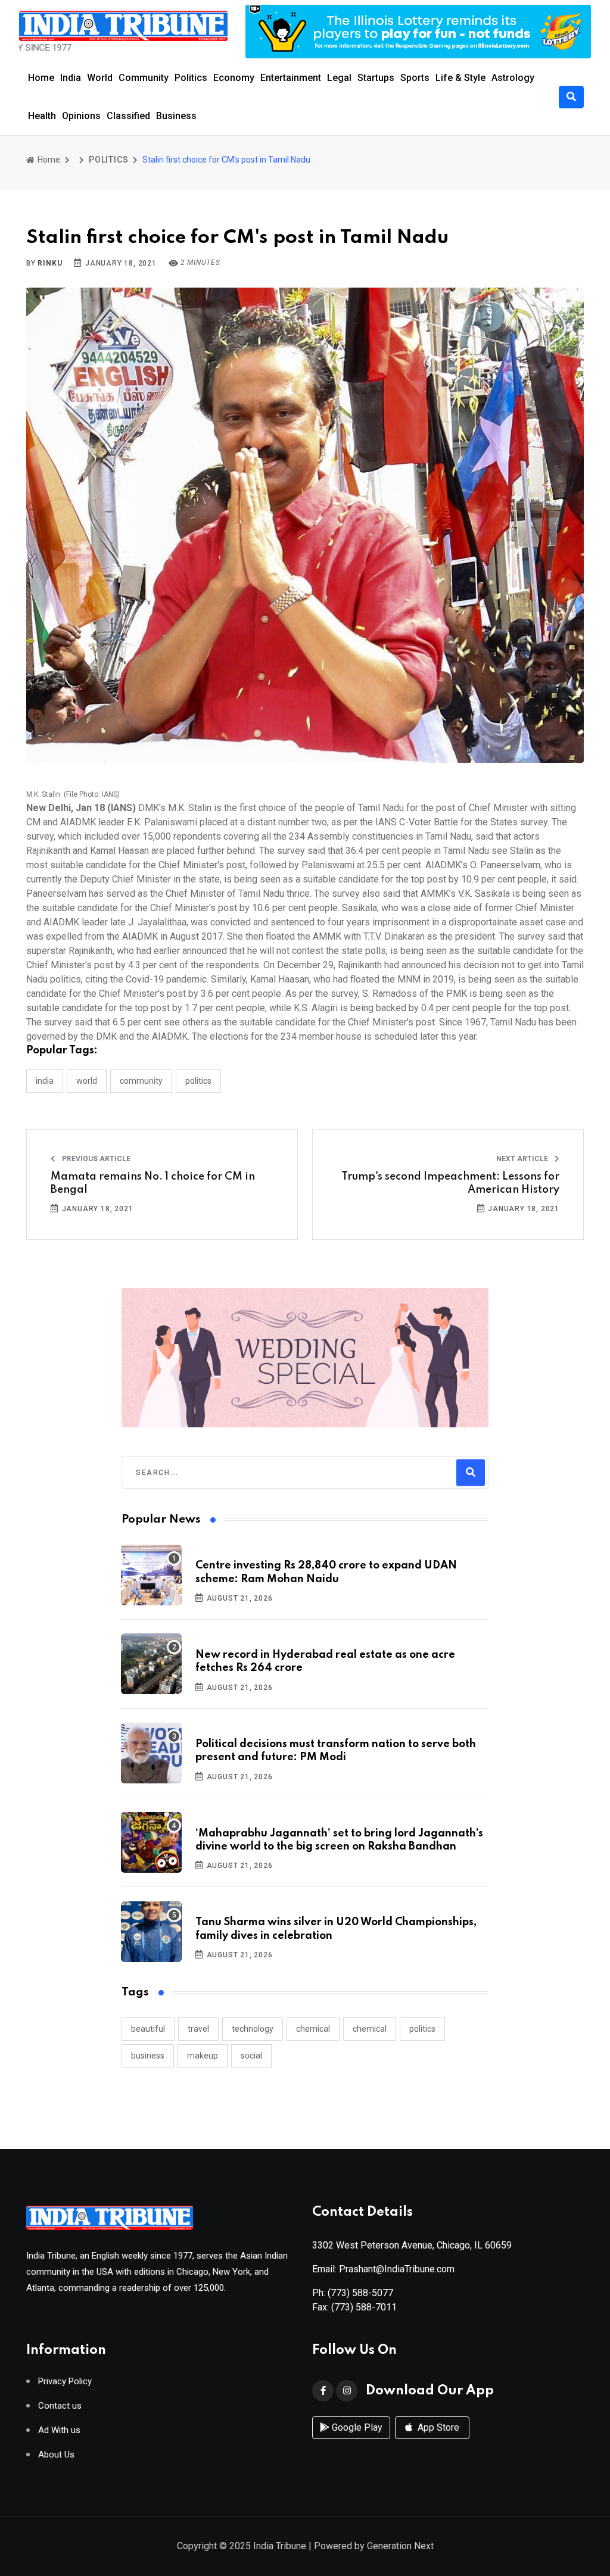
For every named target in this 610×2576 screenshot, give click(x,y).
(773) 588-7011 (364, 2307)
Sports (415, 78)
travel (198, 2029)
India (71, 78)
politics (422, 2029)
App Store (437, 2427)
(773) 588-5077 (360, 2293)
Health (42, 116)
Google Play (356, 2427)
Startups (376, 78)
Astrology (513, 78)
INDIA (45, 1081)
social (251, 2056)
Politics (191, 78)
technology (253, 2029)
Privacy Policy (65, 2382)
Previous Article (95, 1159)
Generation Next (400, 2546)
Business (176, 116)
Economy (234, 78)
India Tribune (280, 2546)
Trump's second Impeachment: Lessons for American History (450, 1183)
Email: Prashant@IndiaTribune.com (383, 2269)
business (148, 2056)
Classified (128, 116)
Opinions (81, 116)
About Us (56, 2455)
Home (41, 78)
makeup (203, 2056)
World (100, 78)
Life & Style (460, 78)
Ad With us (59, 2430)
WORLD (87, 1081)
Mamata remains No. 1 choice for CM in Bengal (153, 1183)
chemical (313, 2029)
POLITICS (108, 160)
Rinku (50, 263)
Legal (339, 78)
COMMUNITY (141, 1081)
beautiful (148, 2029)
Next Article (523, 1159)
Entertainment (291, 78)
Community (144, 78)
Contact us (60, 2406)
